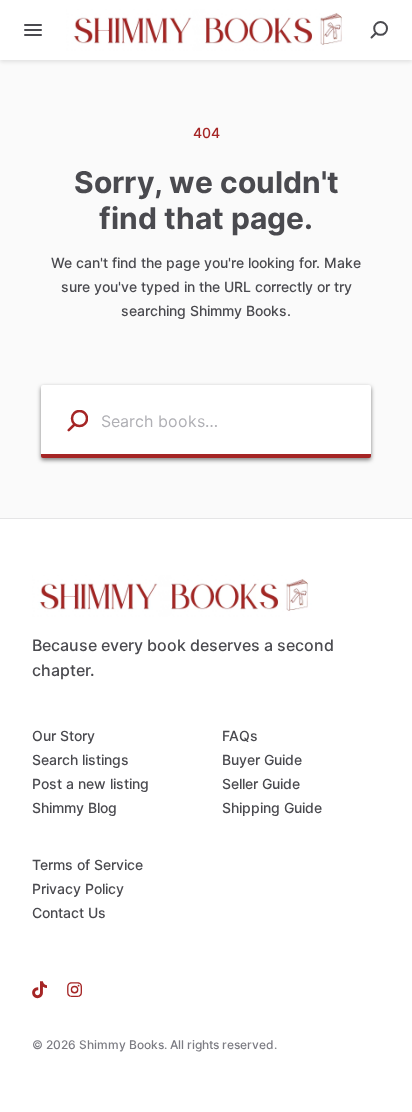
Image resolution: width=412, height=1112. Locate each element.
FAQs (240, 735)
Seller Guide (261, 783)
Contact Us (69, 912)
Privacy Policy (78, 888)
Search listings (80, 759)
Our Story (63, 735)
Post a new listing (90, 783)
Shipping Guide (272, 807)
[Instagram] (69, 989)
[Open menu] (33, 30)
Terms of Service (87, 864)
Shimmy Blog (74, 807)
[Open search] (379, 30)
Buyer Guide (262, 759)
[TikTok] (44, 989)
